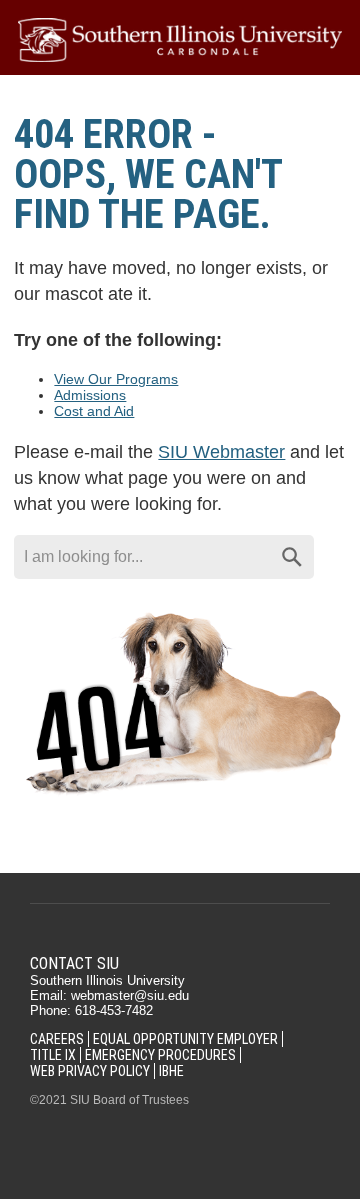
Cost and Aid (94, 411)
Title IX (53, 1055)
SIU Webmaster (221, 452)
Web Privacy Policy (90, 1071)
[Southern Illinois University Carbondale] (180, 40)
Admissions (90, 395)
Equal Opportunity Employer (185, 1039)
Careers (57, 1039)
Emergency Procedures (160, 1055)
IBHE (171, 1071)
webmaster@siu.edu (130, 995)
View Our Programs (116, 379)
